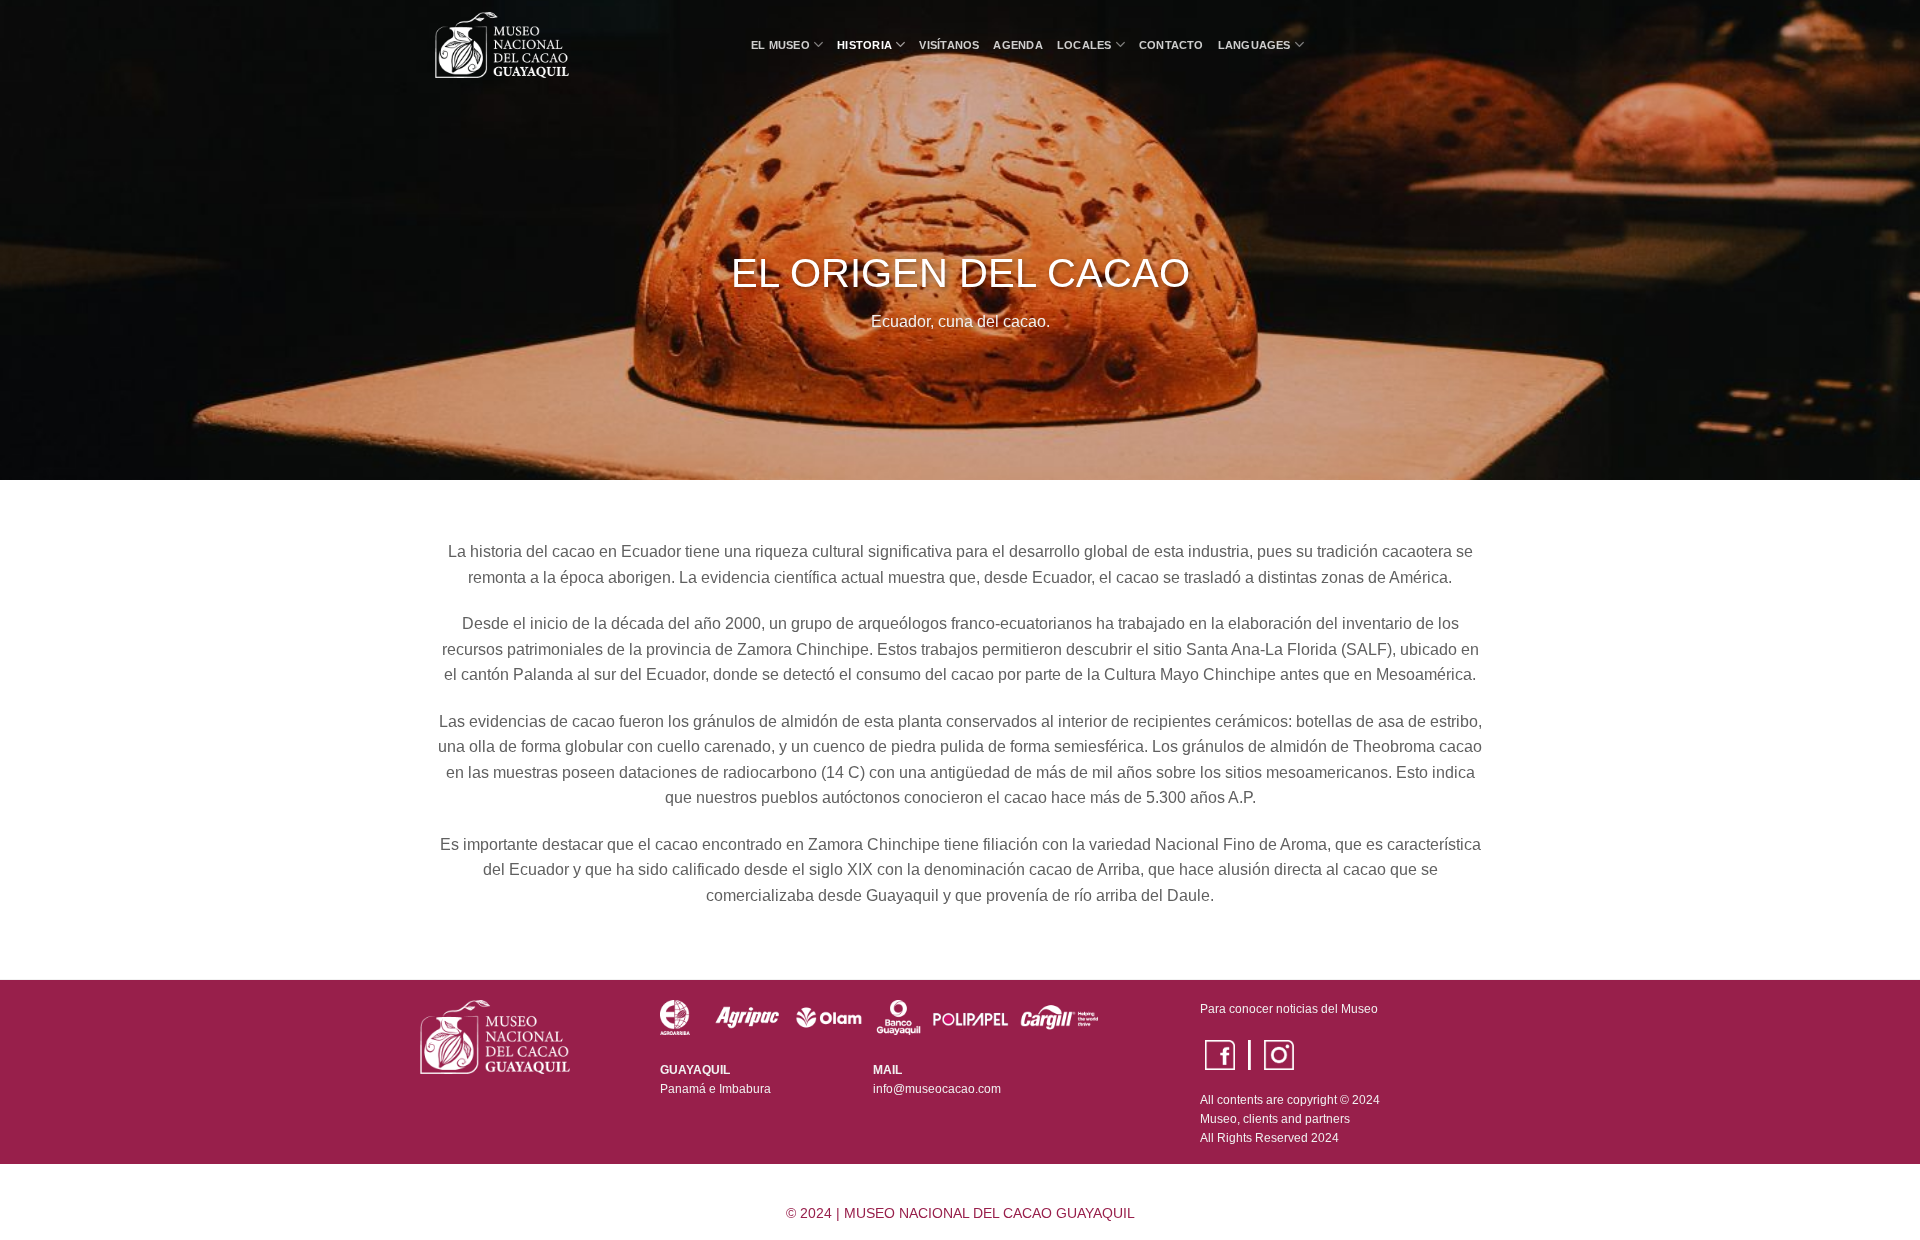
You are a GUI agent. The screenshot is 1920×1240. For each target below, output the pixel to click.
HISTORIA (864, 45)
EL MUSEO (780, 45)
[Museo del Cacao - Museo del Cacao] (578, 45)
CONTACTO (1171, 45)
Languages (1254, 45)
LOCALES (1084, 45)
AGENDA (1017, 45)
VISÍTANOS (949, 45)
